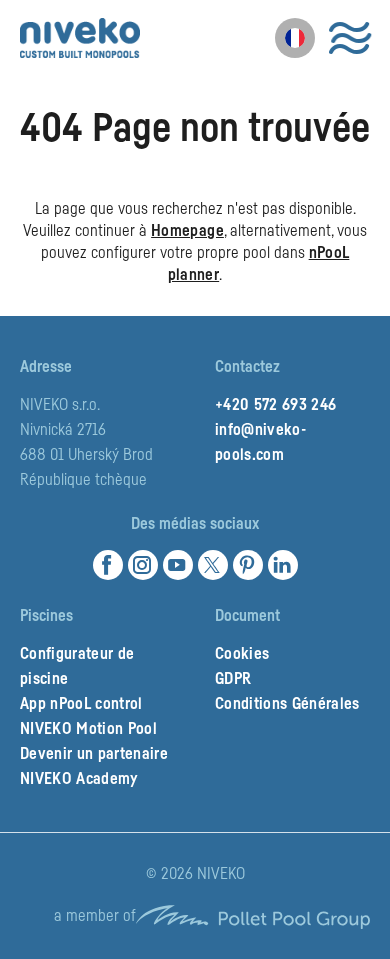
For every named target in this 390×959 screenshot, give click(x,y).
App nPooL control (81, 704)
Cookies (242, 654)
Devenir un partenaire (94, 754)
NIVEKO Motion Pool (88, 729)
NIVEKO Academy (79, 779)
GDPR (233, 679)
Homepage (187, 231)
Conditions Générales (287, 704)
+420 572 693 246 (275, 405)
